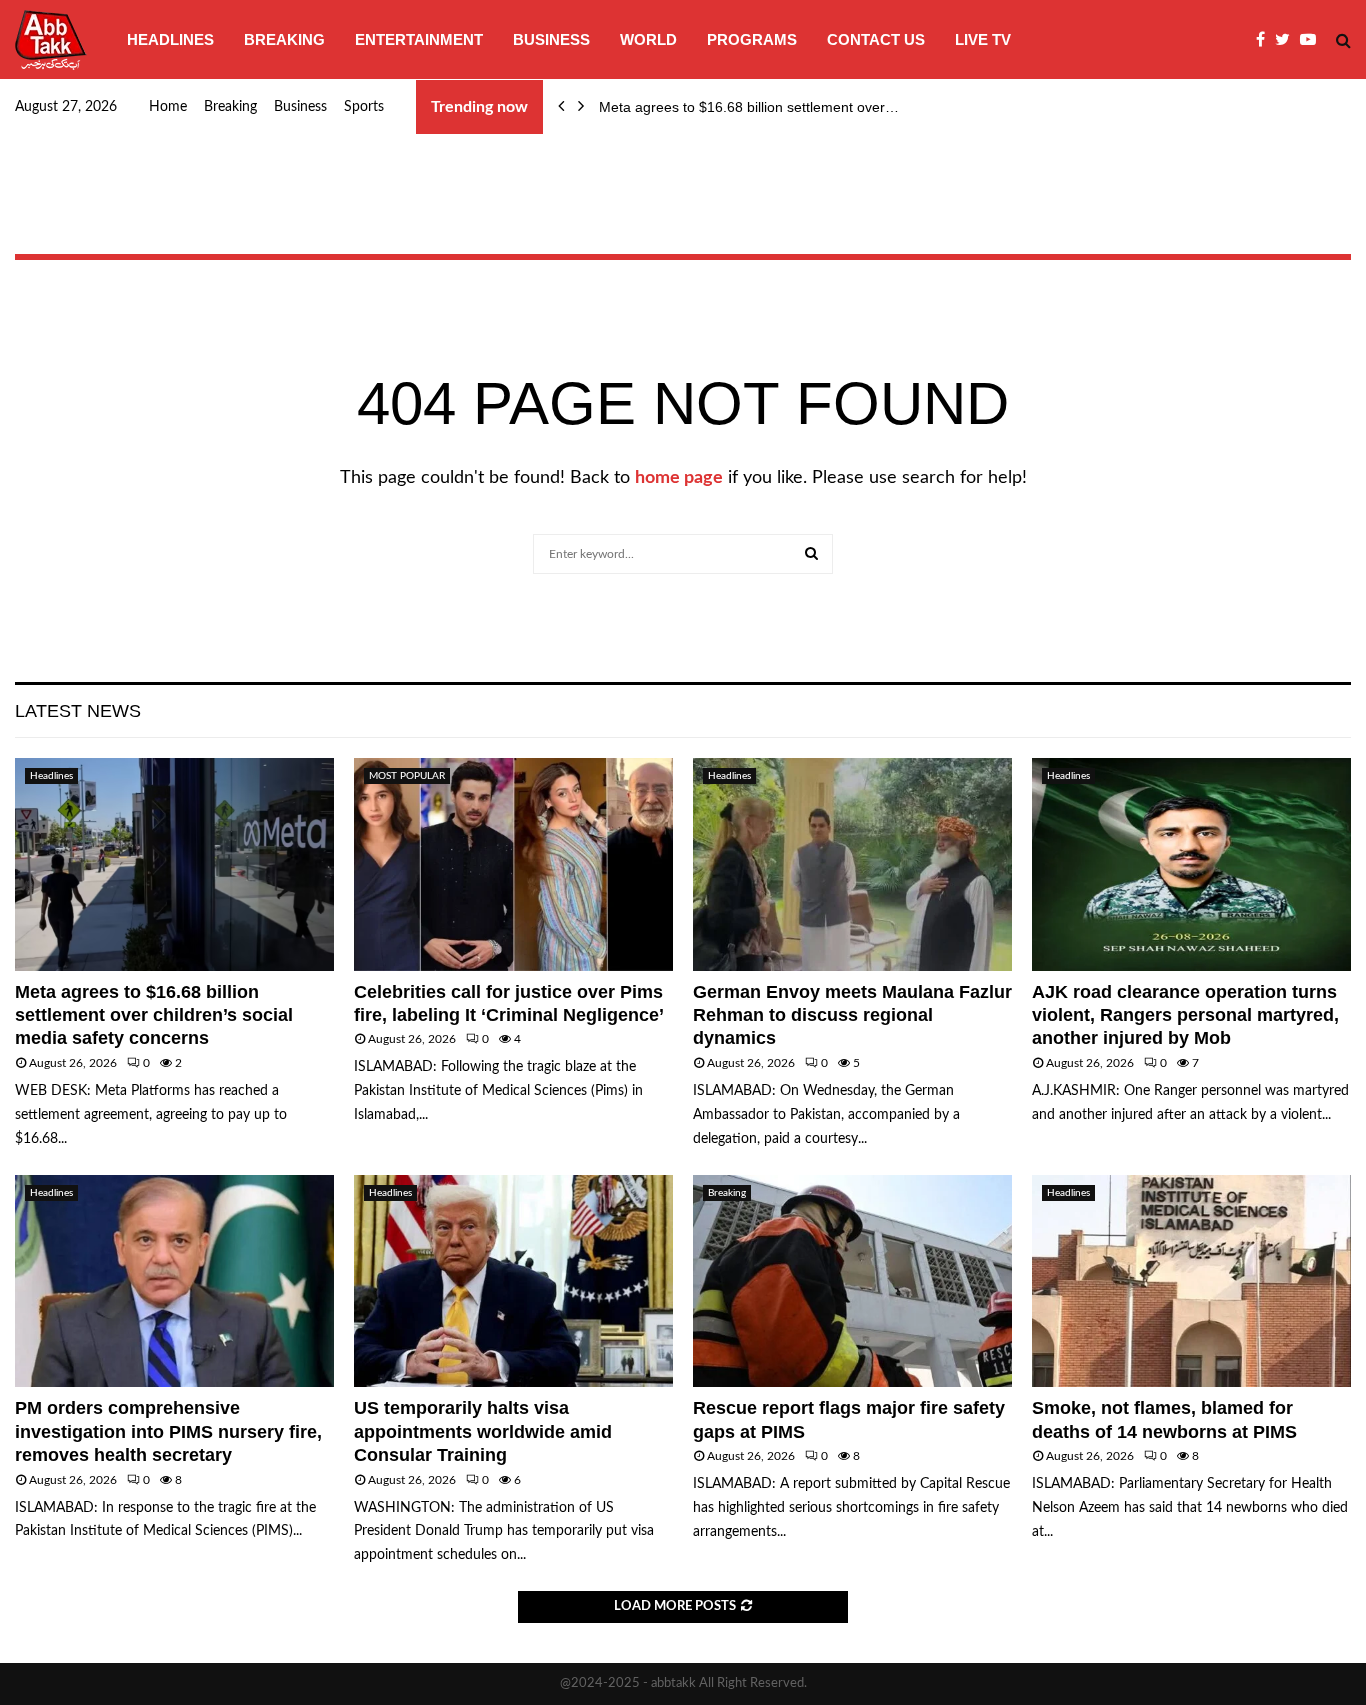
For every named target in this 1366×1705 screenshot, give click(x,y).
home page (679, 478)
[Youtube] (1313, 40)
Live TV (983, 39)
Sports (364, 107)
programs (752, 39)
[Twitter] (1287, 40)
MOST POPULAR (407, 776)
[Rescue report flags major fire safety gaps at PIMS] (852, 1281)
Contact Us (876, 39)
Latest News (78, 711)
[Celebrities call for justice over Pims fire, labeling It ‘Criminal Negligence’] (513, 864)
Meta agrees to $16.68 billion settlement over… (749, 107)
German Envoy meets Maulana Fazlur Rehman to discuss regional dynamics (852, 1015)
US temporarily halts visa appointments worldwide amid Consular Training (483, 1431)
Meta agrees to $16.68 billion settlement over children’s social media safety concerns (154, 1015)
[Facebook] (1265, 40)
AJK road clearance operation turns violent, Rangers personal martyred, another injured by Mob (1188, 1015)
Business (551, 39)
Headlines (170, 39)
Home (168, 107)
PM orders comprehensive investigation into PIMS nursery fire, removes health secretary (168, 1431)
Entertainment (419, 39)
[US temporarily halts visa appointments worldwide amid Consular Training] (513, 1281)
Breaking (284, 39)
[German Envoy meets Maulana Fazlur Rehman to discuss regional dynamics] (852, 864)
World (648, 39)
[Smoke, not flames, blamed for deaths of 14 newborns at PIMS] (1191, 1281)
